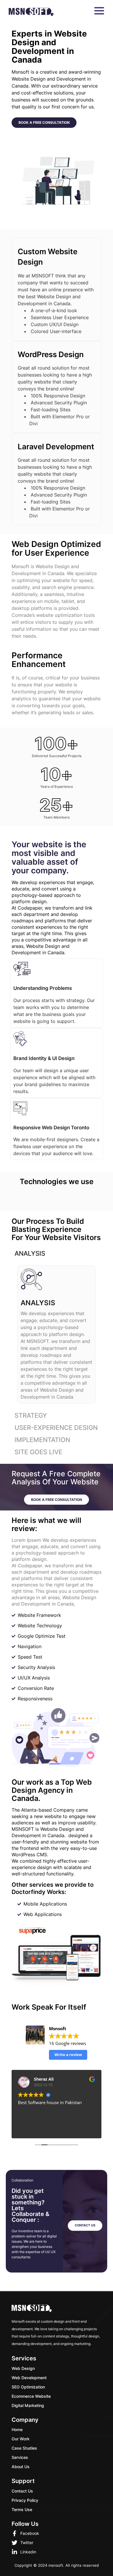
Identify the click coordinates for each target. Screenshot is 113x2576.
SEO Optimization (28, 2387)
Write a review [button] (68, 2055)
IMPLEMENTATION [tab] (42, 1440)
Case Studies (24, 2448)
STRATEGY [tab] (31, 1415)
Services (20, 2457)
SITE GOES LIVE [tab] (38, 1452)
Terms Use (22, 2509)
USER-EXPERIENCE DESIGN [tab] (56, 1428)
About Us (21, 2467)
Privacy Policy (25, 2500)
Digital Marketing (28, 2405)
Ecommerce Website (31, 2396)
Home (17, 2429)
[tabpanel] (57, 1334)
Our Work (21, 2439)
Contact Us (22, 2491)
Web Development (29, 2378)
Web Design (23, 2368)
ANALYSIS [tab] (30, 1253)
